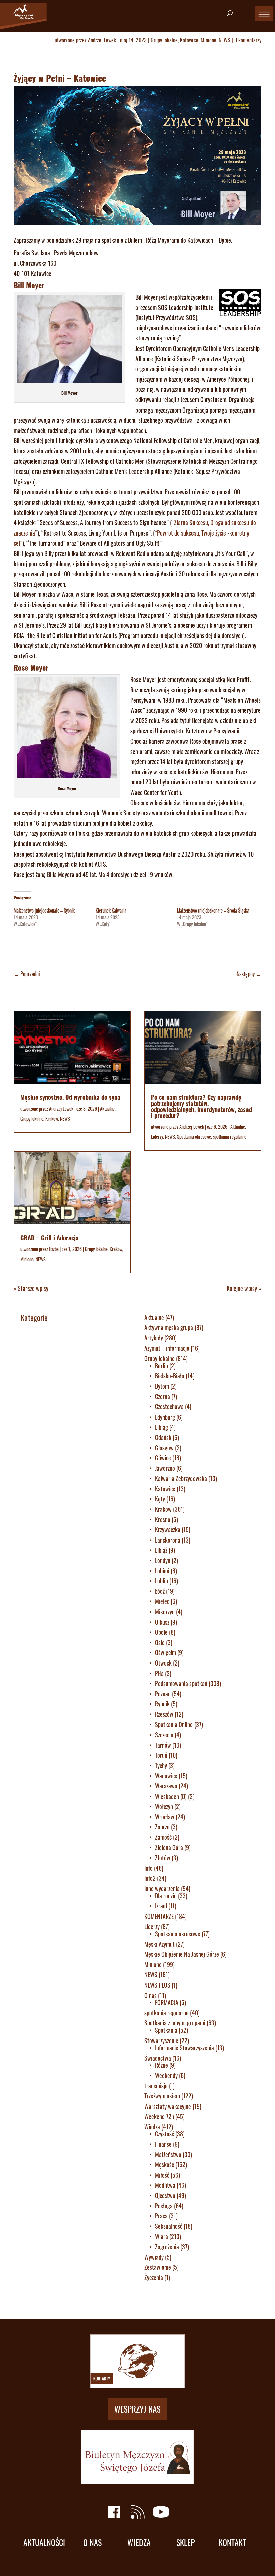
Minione (208, 40)
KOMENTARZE (159, 1916)
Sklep (186, 2542)
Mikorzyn (165, 1612)
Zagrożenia (167, 2247)
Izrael (161, 1906)
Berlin (161, 1366)
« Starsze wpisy (31, 1288)
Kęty (160, 1499)
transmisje (156, 2086)
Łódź (160, 1591)
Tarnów (163, 1745)
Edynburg (165, 1417)
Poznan (163, 1694)
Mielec (162, 1601)
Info (148, 1868)
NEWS (225, 40)
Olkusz (162, 1622)
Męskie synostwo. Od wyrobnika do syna (70, 1097)
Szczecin (164, 1735)
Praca (161, 2216)
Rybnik (162, 1704)
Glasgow (164, 1448)
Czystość (164, 2134)
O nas (150, 1995)
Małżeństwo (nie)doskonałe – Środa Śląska (213, 910)
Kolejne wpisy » (244, 1288)
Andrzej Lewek (102, 40)
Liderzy (157, 1137)
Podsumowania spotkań (181, 1683)
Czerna (162, 1396)
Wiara (161, 2236)
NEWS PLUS (157, 1985)
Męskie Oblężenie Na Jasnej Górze (182, 1954)
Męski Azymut (159, 1944)
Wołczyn (164, 1806)
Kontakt (232, 2542)
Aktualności (44, 2542)
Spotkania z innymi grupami (175, 2023)
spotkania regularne (230, 1137)
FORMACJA (167, 2002)
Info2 (150, 1878)
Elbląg (161, 1427)
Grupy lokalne (164, 40)
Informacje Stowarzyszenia (184, 2048)
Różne (161, 2065)
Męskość (164, 2164)
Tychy (161, 1765)
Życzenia (154, 2277)
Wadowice (166, 1776)
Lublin (161, 1581)
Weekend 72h (159, 2116)
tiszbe (54, 1249)
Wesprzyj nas (137, 2409)
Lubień (162, 1571)
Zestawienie (158, 2267)
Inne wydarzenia (162, 1888)
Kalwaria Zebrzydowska (181, 1478)
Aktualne (107, 1108)
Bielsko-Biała (170, 1376)
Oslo (160, 1642)
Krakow (52, 1118)
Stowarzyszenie (161, 2040)
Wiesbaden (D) (171, 1796)
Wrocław (165, 1817)
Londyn (163, 1560)
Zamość (163, 1837)
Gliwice (163, 1458)
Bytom (162, 1386)
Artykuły (154, 1338)
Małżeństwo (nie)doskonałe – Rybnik (44, 910)
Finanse (163, 2144)
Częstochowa (169, 1406)
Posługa (164, 2206)
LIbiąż (161, 1550)
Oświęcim (166, 1652)
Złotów (163, 1858)
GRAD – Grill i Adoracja (50, 1238)
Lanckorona (168, 1540)
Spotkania (166, 2030)
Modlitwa (165, 2185)
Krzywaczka (168, 1529)
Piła (159, 1673)
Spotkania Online (174, 1724)
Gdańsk (163, 1437)
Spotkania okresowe (194, 1137)
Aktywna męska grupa (169, 1327)
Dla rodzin (166, 1896)
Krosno (163, 1519)
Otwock (163, 1663)
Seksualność (169, 2226)
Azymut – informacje (167, 1348)
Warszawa (166, 1786)
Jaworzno (165, 1468)
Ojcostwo (165, 2195)
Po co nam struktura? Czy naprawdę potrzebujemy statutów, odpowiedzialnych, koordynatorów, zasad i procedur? (201, 1106)
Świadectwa (158, 2058)
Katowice (189, 40)
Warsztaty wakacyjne (168, 2106)
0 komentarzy (248, 40)
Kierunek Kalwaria (111, 910)
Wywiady (154, 2257)
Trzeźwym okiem (162, 2096)
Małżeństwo (168, 2154)
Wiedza (152, 2127)
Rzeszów (164, 1714)
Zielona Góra (169, 1847)
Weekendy (166, 2075)
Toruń (161, 1755)
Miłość (162, 2175)
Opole (161, 1632)
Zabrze (162, 1827)
